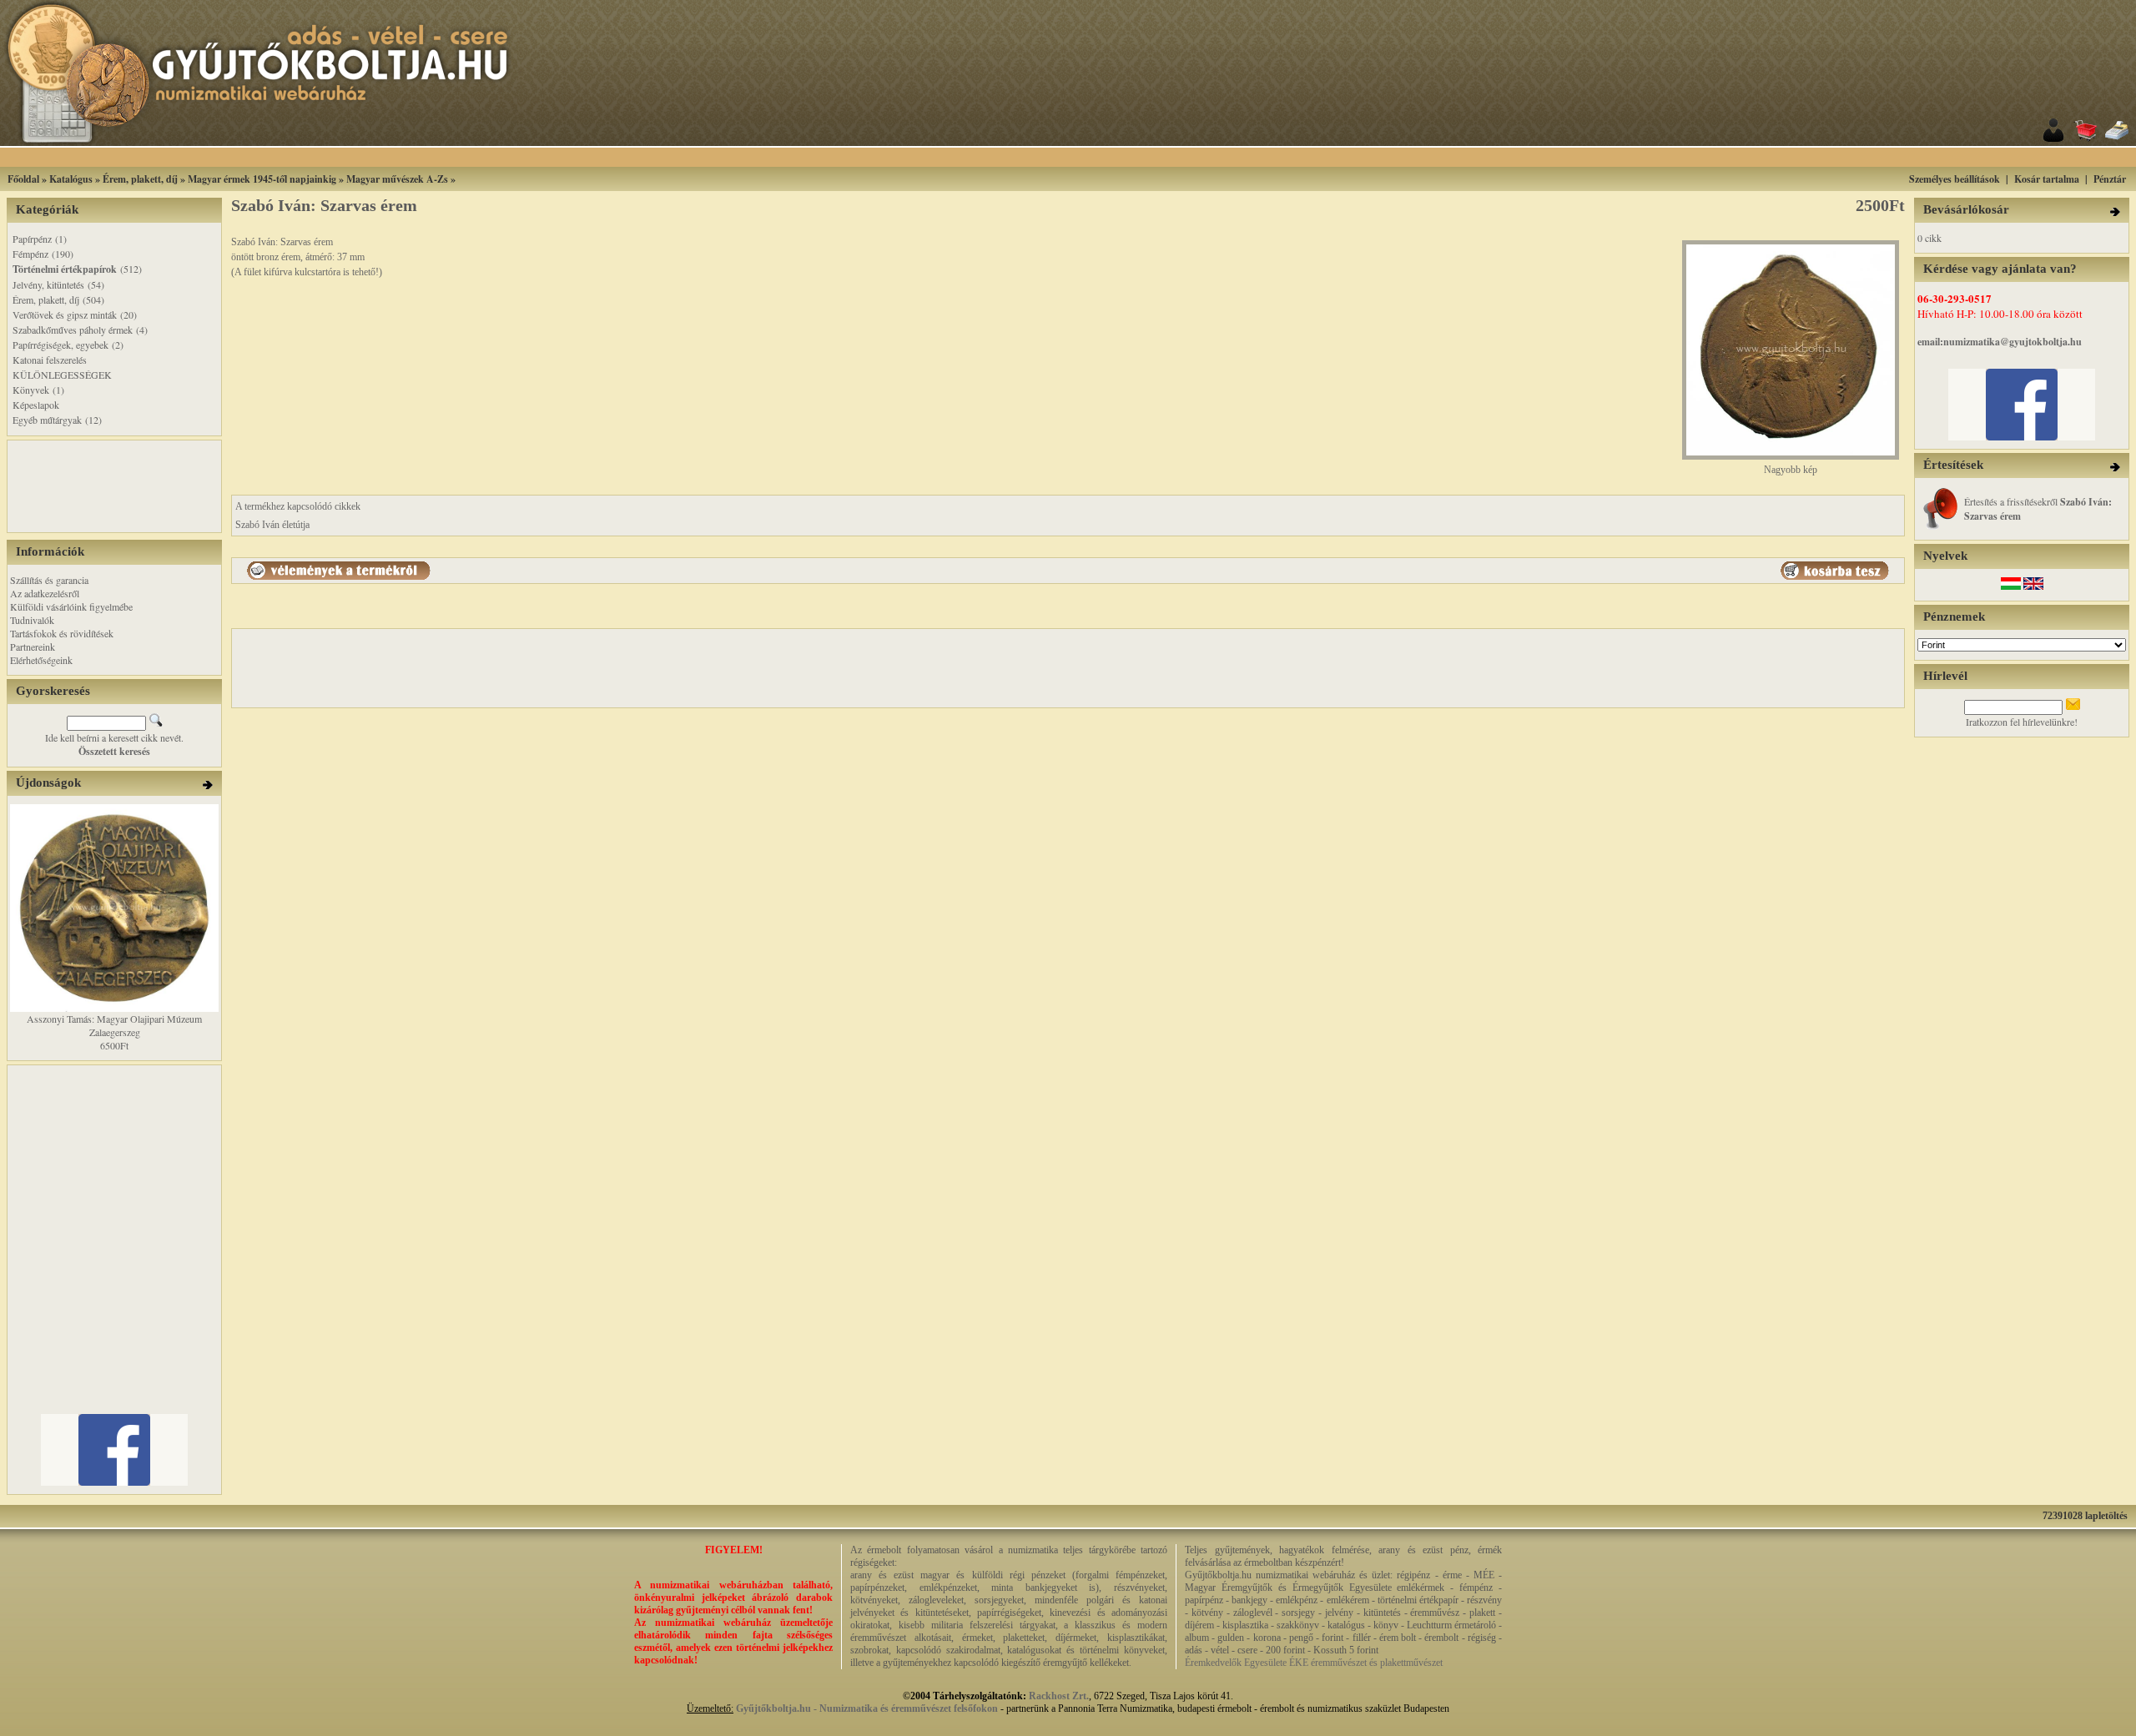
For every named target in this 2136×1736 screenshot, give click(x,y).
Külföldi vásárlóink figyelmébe (71, 606)
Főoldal (23, 179)
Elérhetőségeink (41, 660)
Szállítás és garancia (49, 580)
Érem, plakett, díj (140, 179)
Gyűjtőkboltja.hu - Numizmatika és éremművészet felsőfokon (867, 1708)
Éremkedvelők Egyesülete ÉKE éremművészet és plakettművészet (1314, 1663)
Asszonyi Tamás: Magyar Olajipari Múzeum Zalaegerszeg (114, 1025)
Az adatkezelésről (45, 593)
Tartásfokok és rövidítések (62, 633)
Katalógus (71, 179)
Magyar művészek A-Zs (397, 179)
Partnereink (33, 647)
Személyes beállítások (1955, 179)
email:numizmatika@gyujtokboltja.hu (2000, 342)
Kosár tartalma (2047, 179)
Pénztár (2110, 179)
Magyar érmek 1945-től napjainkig (262, 179)
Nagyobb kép (1791, 470)
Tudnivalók (32, 620)
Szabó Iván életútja (272, 525)
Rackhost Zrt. (1059, 1696)
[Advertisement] (1089, 157)
